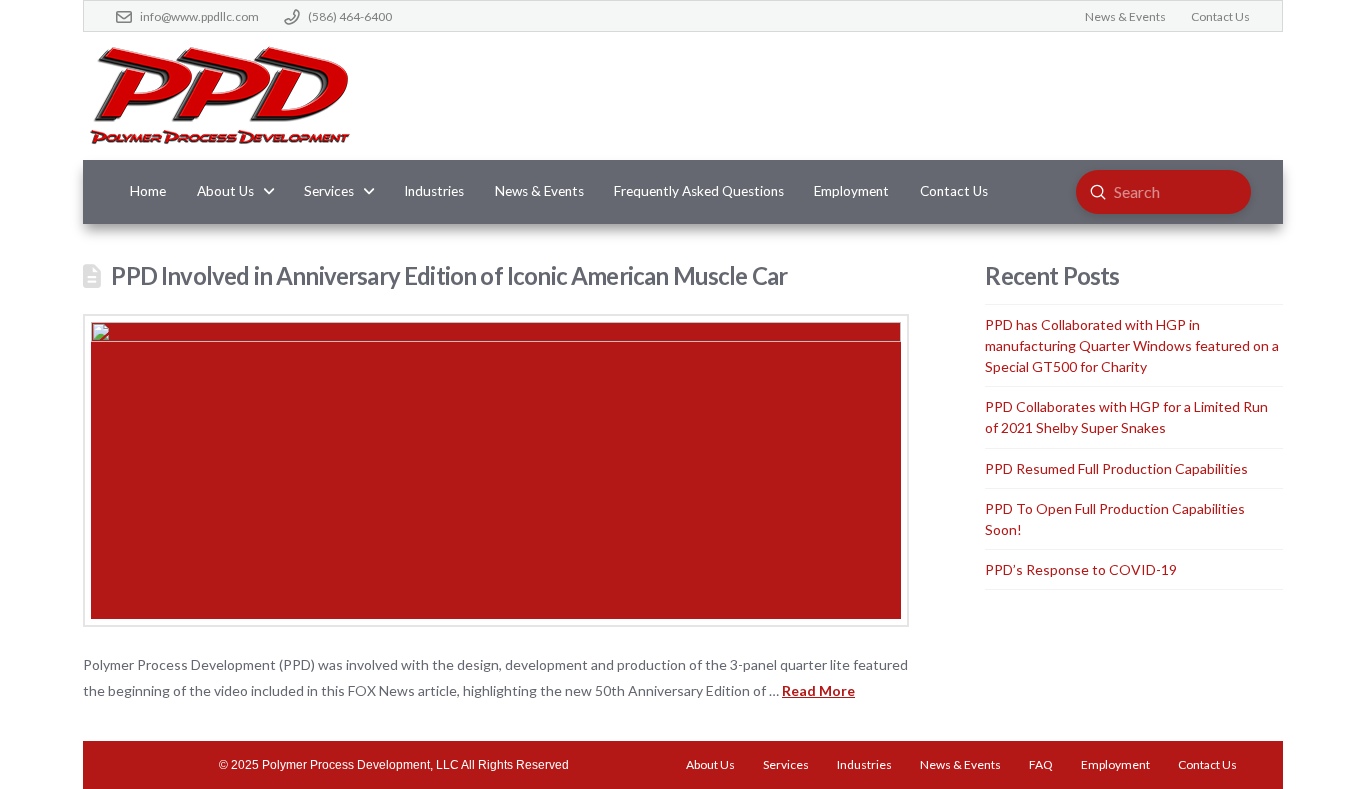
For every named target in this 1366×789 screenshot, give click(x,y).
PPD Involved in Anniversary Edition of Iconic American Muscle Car (449, 276)
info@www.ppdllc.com (199, 16)
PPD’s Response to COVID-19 (1081, 569)
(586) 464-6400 (350, 16)
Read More (818, 690)
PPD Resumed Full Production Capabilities (1116, 468)
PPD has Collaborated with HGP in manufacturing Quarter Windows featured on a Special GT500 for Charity (1132, 345)
